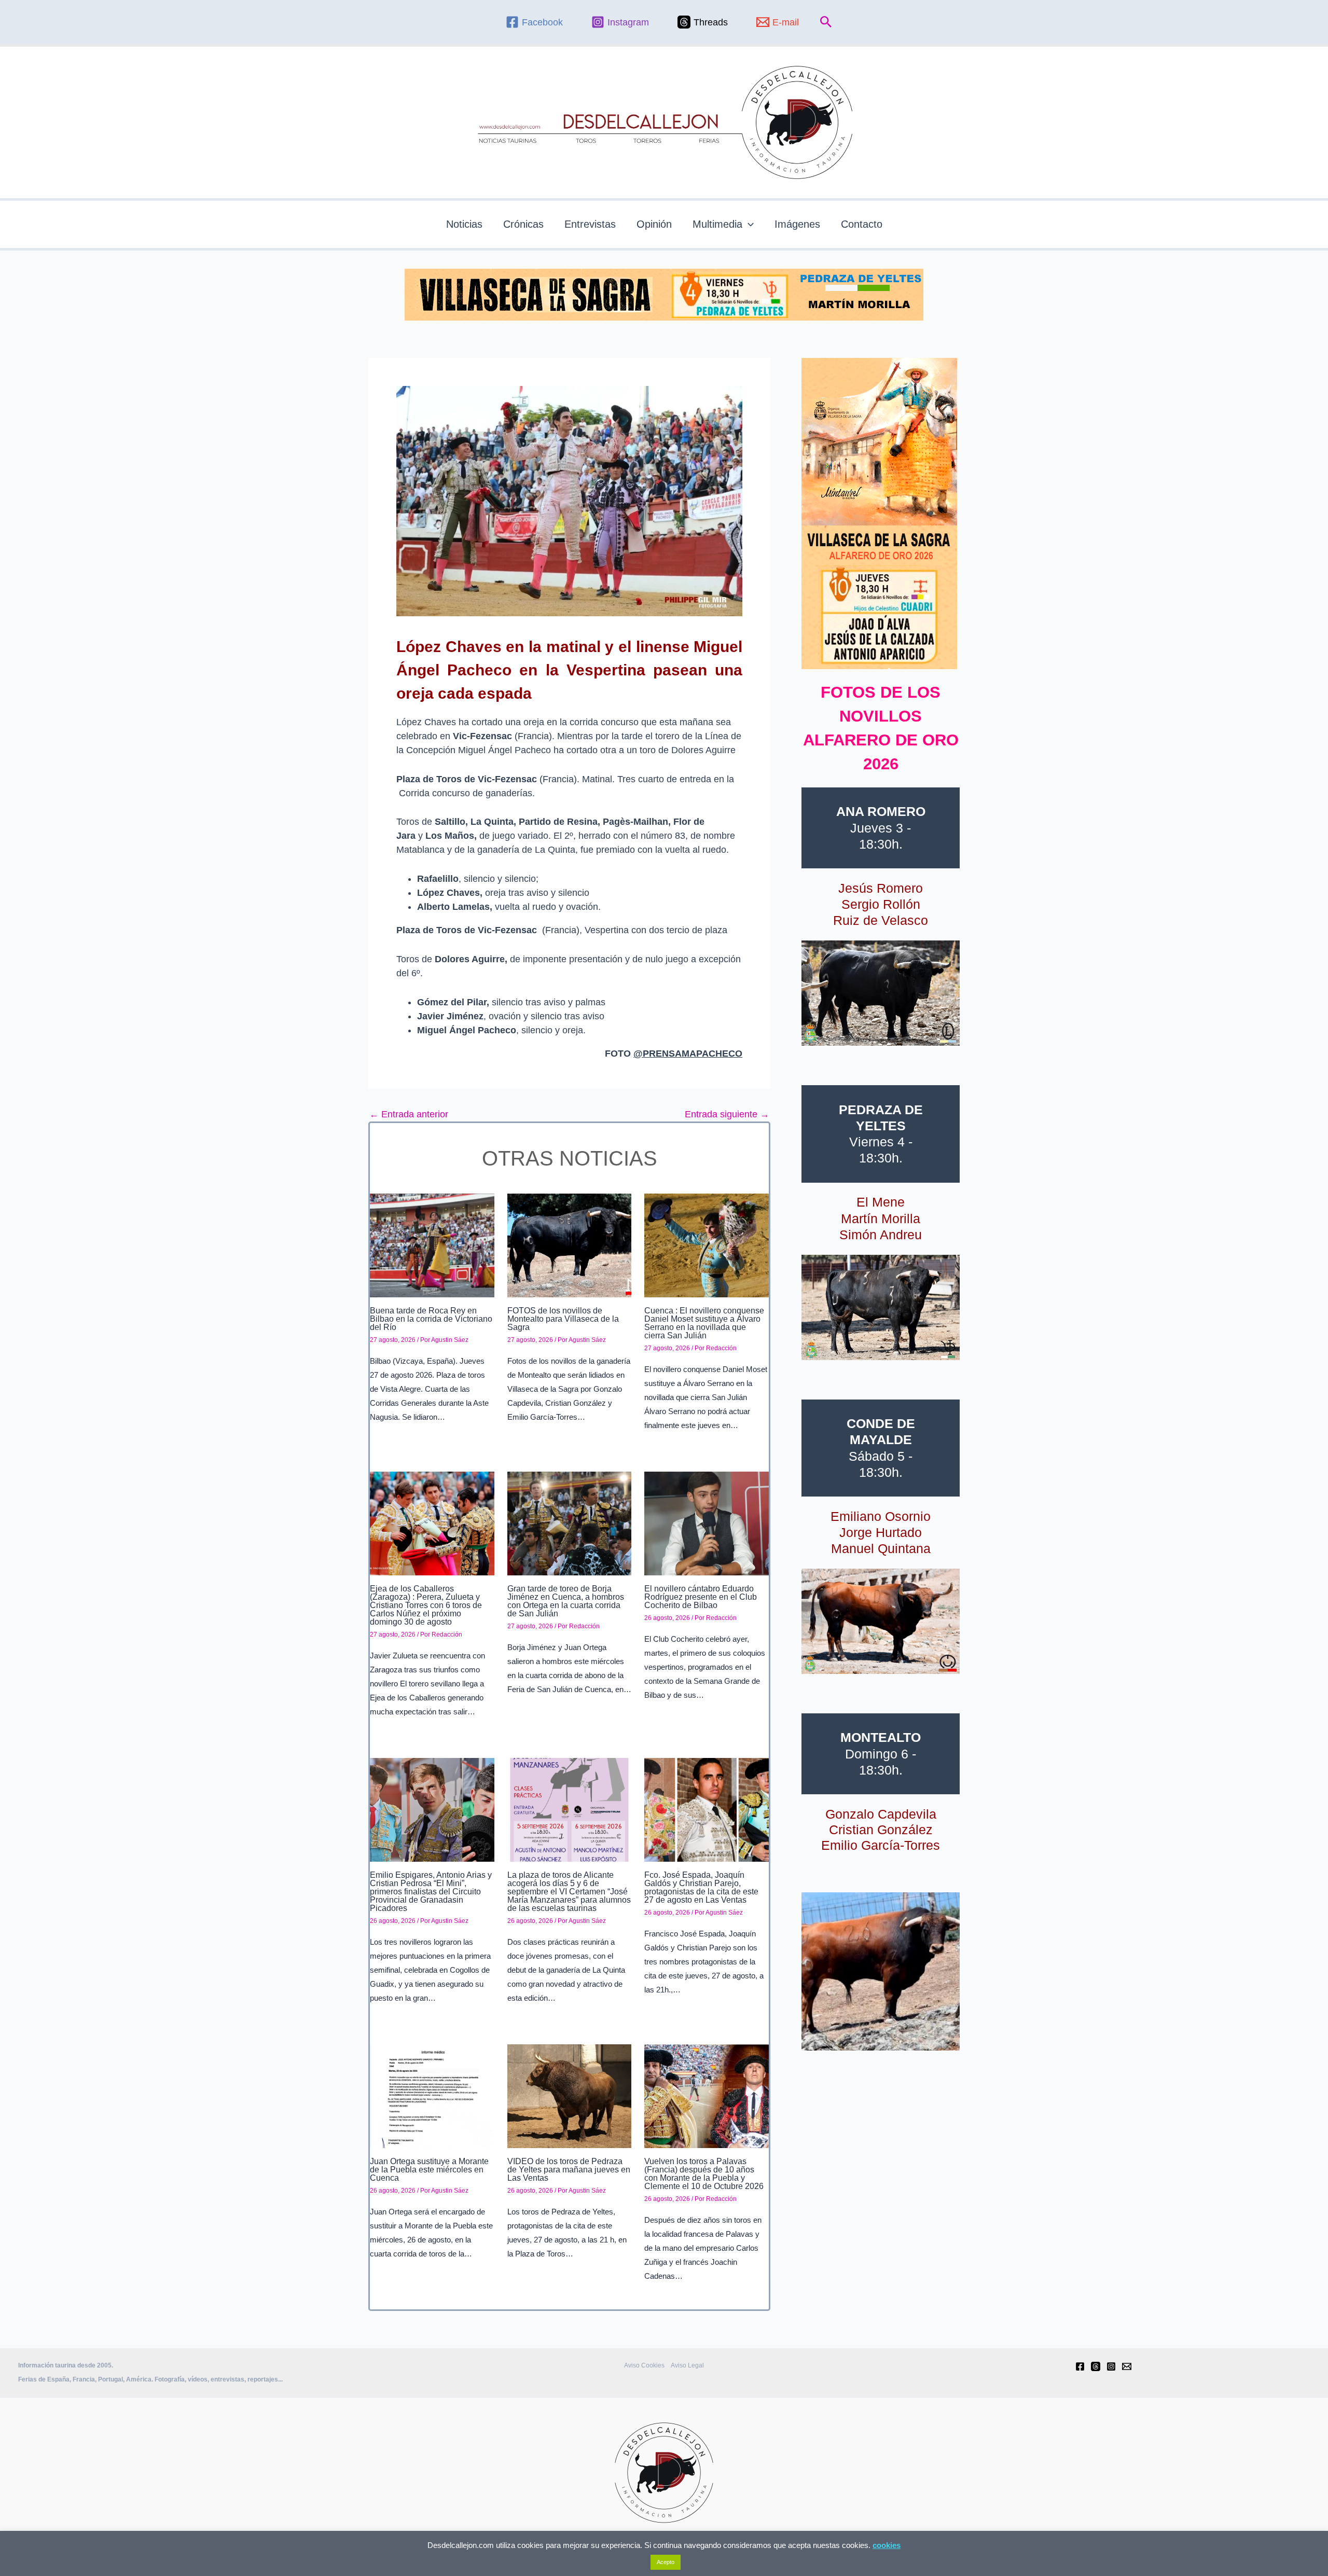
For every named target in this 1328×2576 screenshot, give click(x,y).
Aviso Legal (687, 2365)
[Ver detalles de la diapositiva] (881, 993)
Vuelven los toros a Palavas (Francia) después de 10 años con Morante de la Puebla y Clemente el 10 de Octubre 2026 (704, 2174)
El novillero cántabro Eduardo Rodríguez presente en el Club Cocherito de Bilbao (701, 1597)
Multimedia (717, 224)
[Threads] (1096, 2366)
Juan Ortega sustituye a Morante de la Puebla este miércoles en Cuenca (429, 2170)
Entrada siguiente (727, 1114)
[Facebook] (1080, 2366)
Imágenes (797, 224)
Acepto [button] (666, 2562)
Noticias (464, 224)
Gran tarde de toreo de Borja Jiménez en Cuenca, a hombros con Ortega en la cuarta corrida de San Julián (566, 1601)
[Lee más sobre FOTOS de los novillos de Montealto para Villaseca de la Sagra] (570, 1244)
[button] (826, 22)
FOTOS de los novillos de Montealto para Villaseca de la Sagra (563, 1319)
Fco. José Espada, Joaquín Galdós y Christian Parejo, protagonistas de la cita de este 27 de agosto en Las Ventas (701, 1887)
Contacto (862, 224)
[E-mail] (1127, 2366)
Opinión (654, 224)
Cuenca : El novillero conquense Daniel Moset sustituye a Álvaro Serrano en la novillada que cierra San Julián (704, 1323)
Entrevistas (590, 224)
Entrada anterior (409, 1114)
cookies (887, 2545)
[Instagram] (1111, 2366)
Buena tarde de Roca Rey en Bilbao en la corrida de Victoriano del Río (431, 1319)
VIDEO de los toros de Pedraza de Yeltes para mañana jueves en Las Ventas (569, 2170)
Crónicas (523, 224)
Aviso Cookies (644, 2365)
